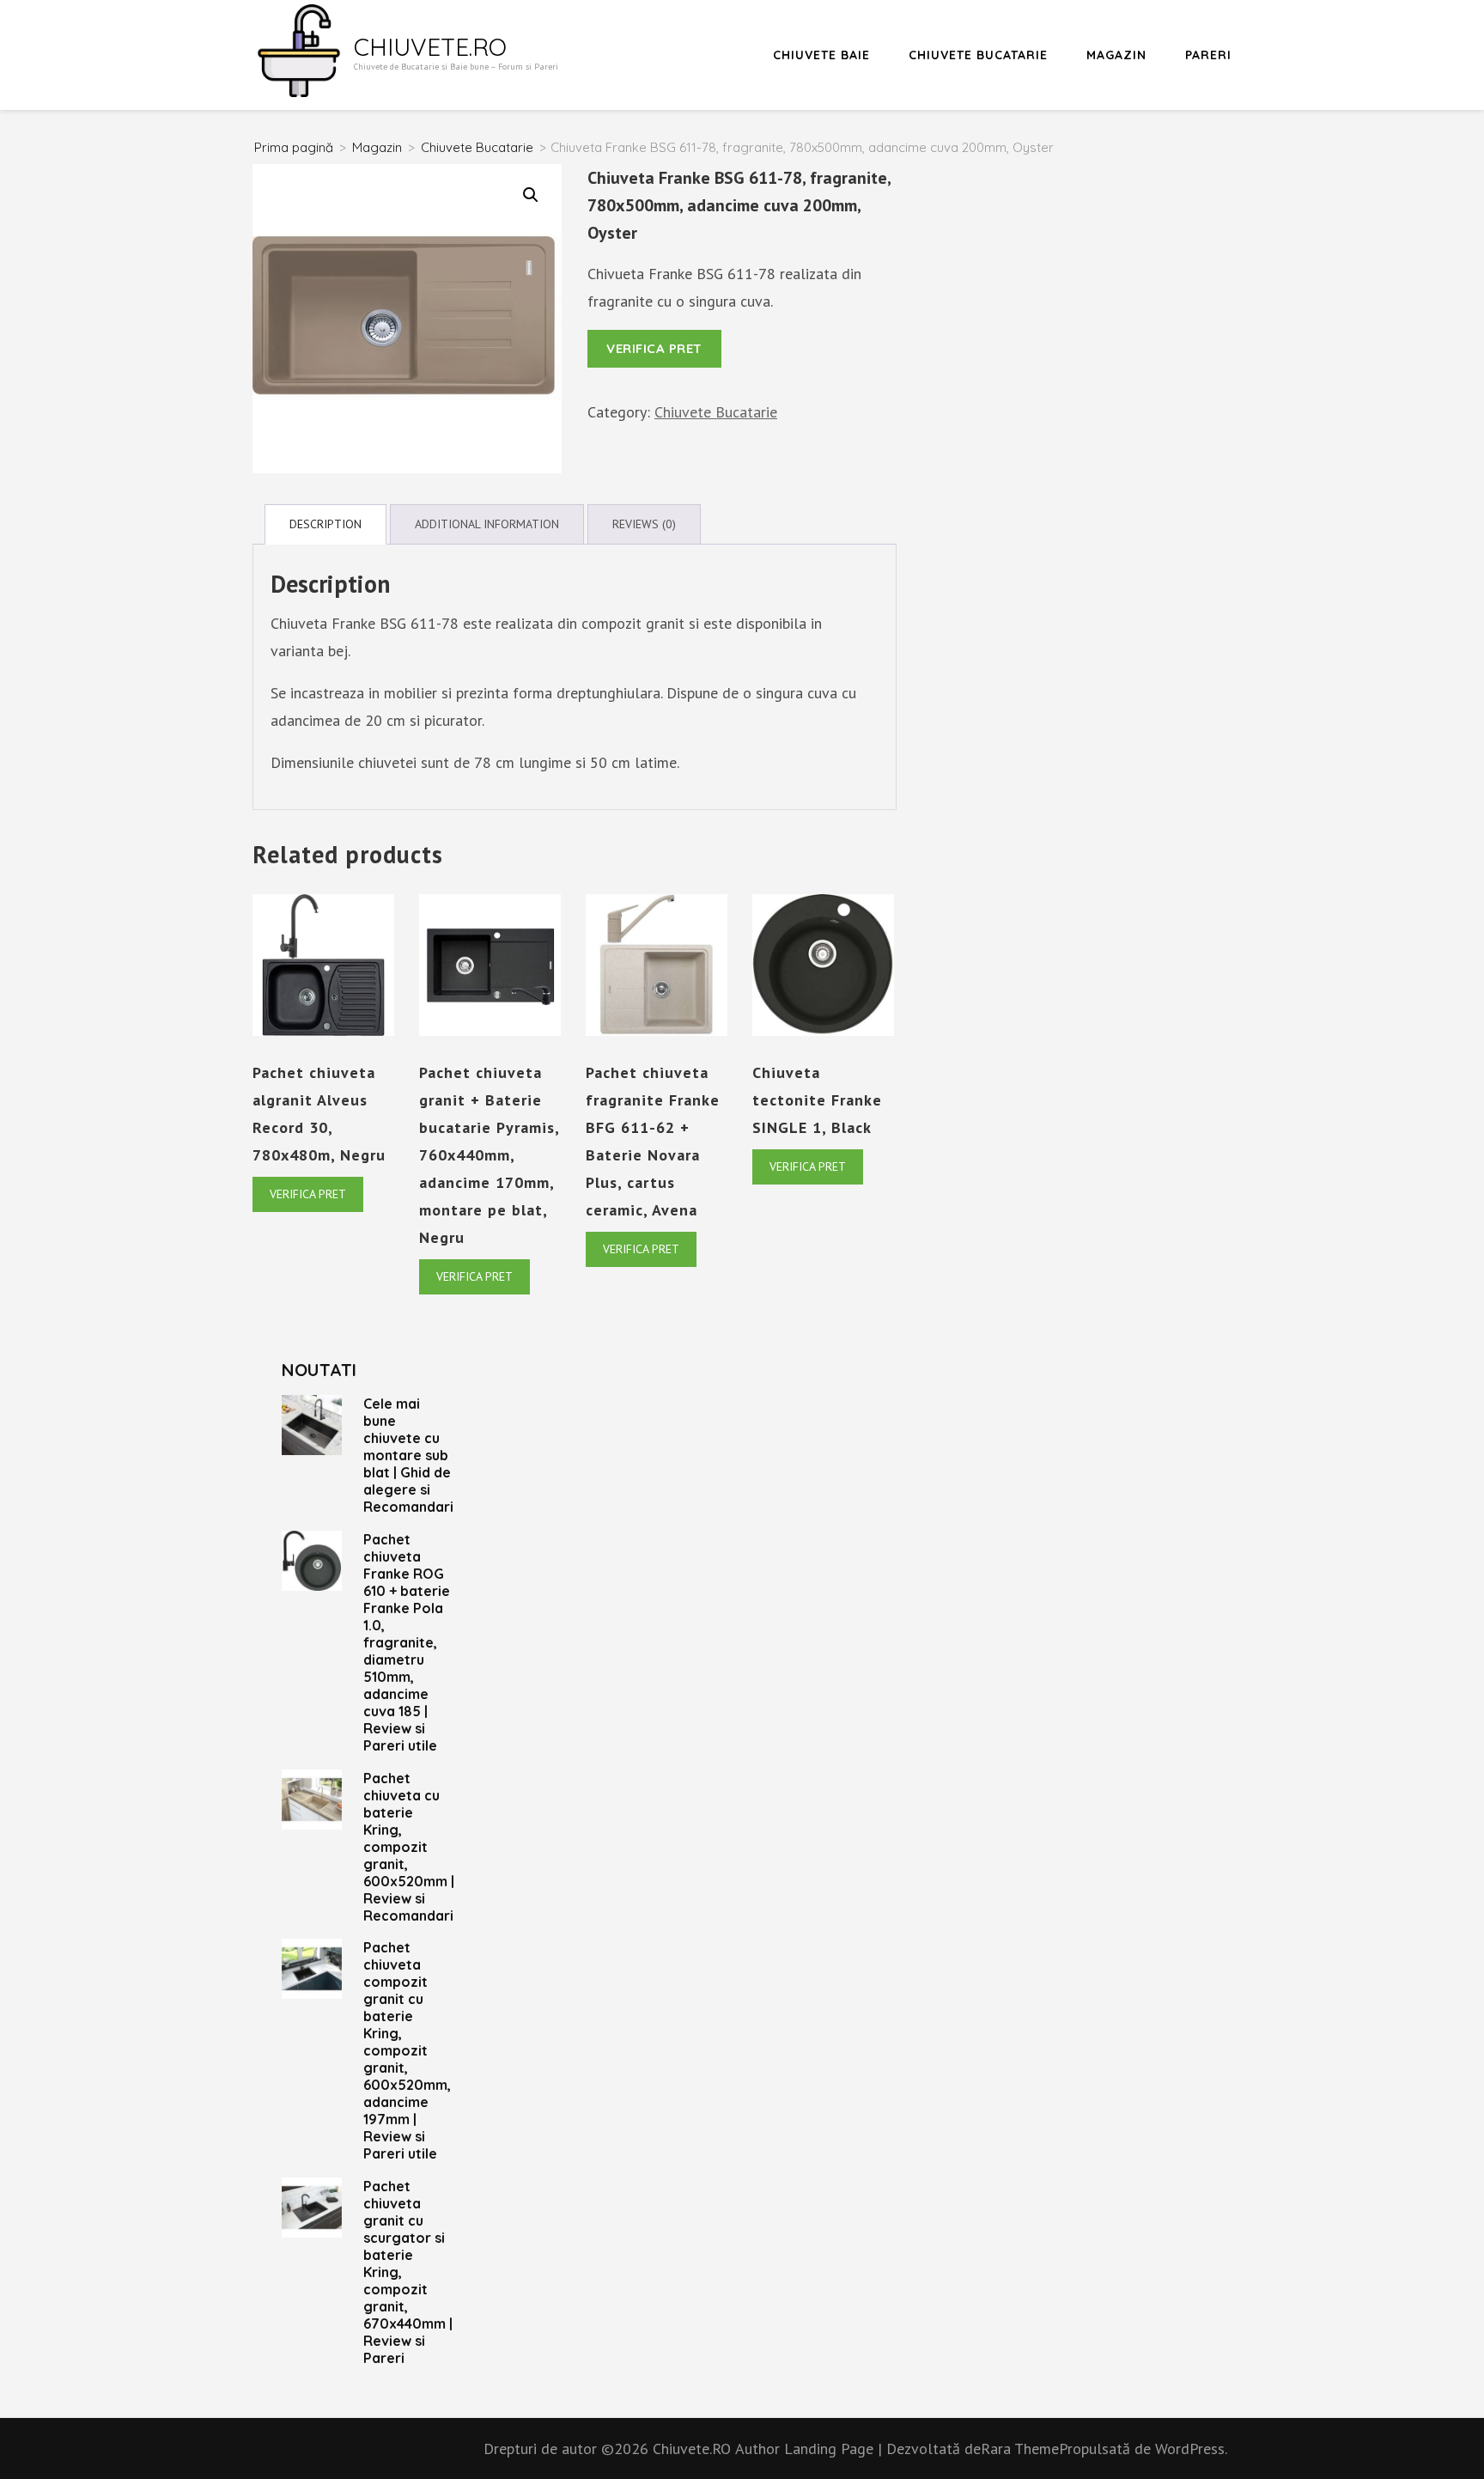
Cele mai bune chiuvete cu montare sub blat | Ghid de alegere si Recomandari (408, 1455)
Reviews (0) (644, 524)
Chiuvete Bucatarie (978, 55)
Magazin (1116, 55)
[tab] (325, 524)
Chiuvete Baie (821, 55)
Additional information (487, 524)
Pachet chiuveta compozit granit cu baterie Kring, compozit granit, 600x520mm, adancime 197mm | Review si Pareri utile (407, 2050)
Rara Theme (1020, 2449)
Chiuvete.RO (430, 47)
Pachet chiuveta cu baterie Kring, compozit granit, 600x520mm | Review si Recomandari (409, 1847)
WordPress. (1191, 2449)
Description (325, 524)
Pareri (1208, 55)
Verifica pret (654, 348)
